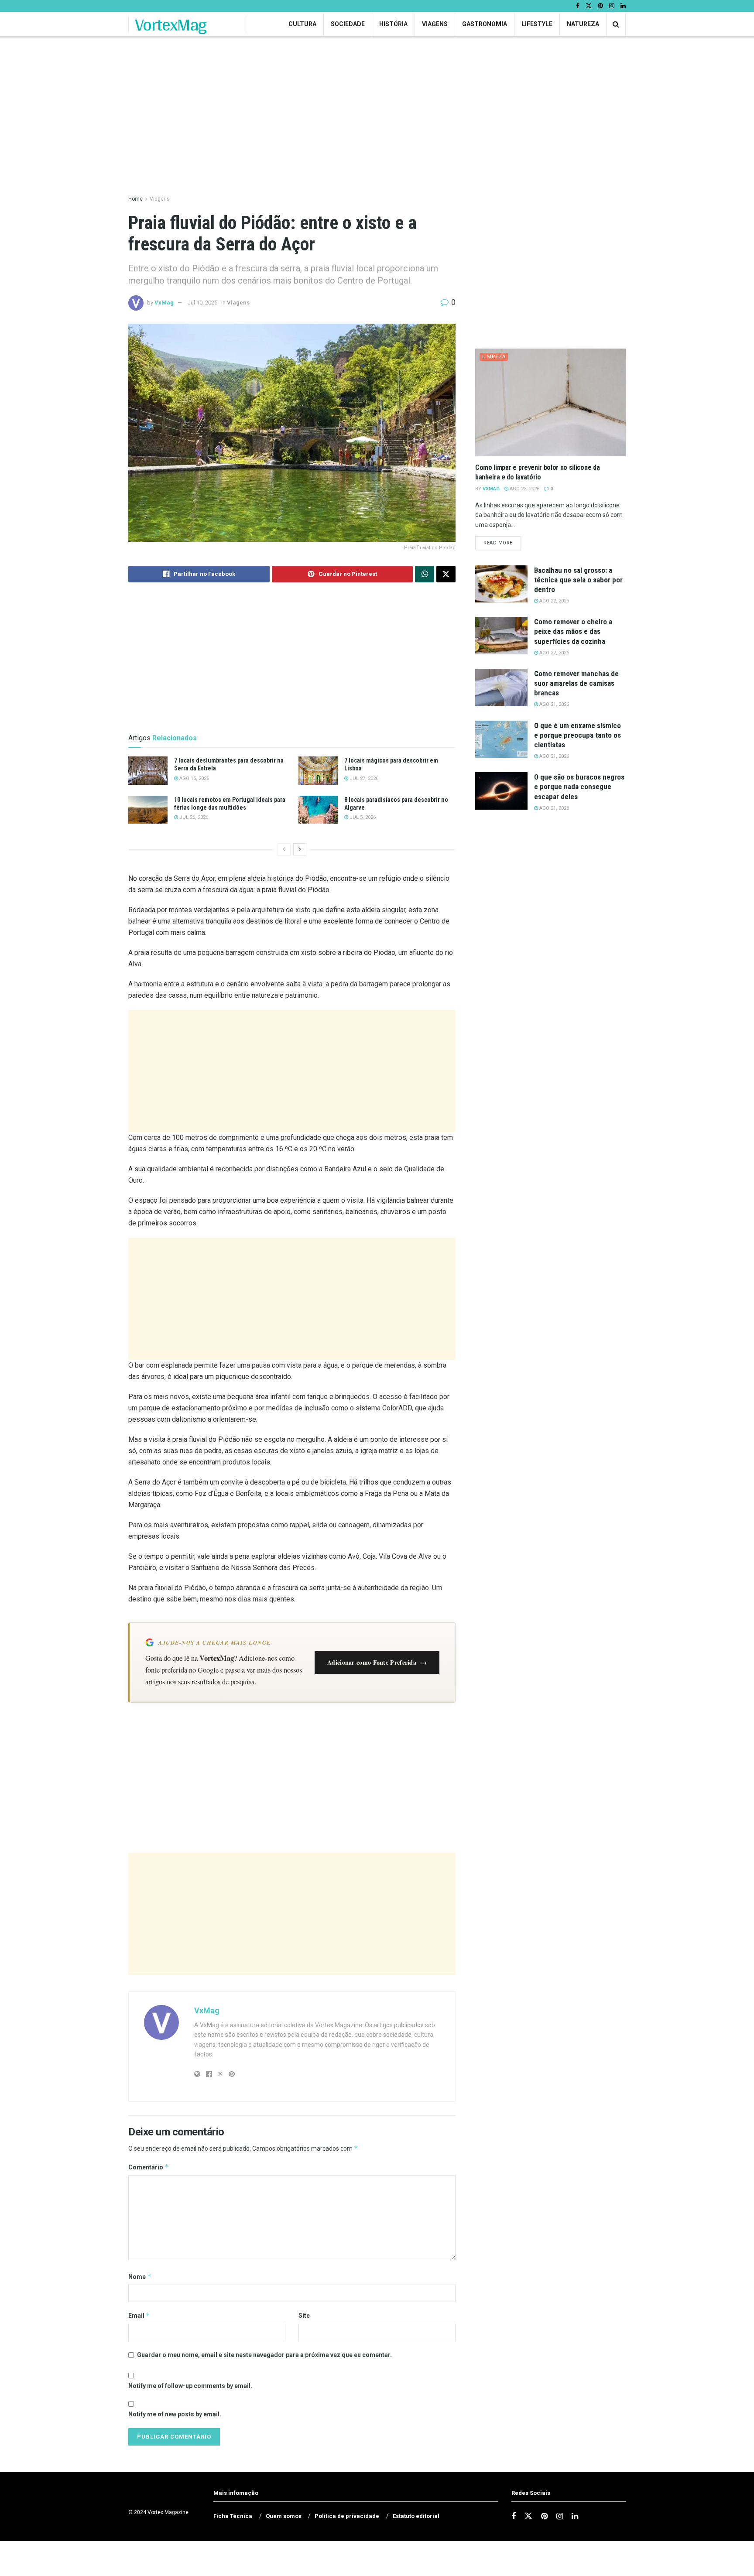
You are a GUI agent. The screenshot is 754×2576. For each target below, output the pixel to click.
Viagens (435, 24)
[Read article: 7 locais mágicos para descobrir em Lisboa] (318, 770)
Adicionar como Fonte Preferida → (377, 1662)
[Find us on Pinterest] (600, 6)
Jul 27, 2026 (363, 778)
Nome (140, 2277)
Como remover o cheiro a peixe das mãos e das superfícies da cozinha (573, 631)
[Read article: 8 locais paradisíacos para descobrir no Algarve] (318, 810)
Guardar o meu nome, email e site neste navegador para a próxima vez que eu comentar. (264, 2355)
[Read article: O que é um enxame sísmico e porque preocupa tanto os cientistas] (501, 739)
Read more (502, 543)
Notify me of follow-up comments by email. (190, 2386)
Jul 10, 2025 (202, 303)
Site (304, 2316)
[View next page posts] (300, 849)
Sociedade (348, 24)
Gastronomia (485, 24)
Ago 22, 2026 (524, 489)
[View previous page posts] (284, 849)
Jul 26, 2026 (193, 817)
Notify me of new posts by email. (175, 2414)
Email (139, 2315)
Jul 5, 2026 (362, 817)
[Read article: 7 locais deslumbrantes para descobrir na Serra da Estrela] (148, 770)
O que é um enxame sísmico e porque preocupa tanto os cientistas (577, 735)
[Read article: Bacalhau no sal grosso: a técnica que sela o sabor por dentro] (501, 584)
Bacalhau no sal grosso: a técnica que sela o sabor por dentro (578, 580)
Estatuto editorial (416, 2516)
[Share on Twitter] (446, 574)
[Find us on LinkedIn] (623, 6)
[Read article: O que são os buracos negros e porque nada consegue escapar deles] (501, 791)
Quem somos (284, 2516)
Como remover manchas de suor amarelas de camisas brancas (576, 683)
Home (135, 199)
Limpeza (494, 357)
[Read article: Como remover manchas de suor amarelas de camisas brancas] (501, 688)
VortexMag (171, 24)
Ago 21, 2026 (554, 704)
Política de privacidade (347, 2516)
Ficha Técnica (233, 2516)
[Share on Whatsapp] (425, 574)
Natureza (583, 24)
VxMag (164, 303)
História (393, 24)
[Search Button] (616, 24)
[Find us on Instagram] (612, 6)
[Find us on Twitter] (589, 6)
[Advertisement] (292, 1071)
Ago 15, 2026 (194, 778)
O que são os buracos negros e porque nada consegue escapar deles (579, 787)
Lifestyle (537, 24)
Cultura (302, 24)
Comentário (149, 2167)
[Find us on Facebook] (578, 6)
